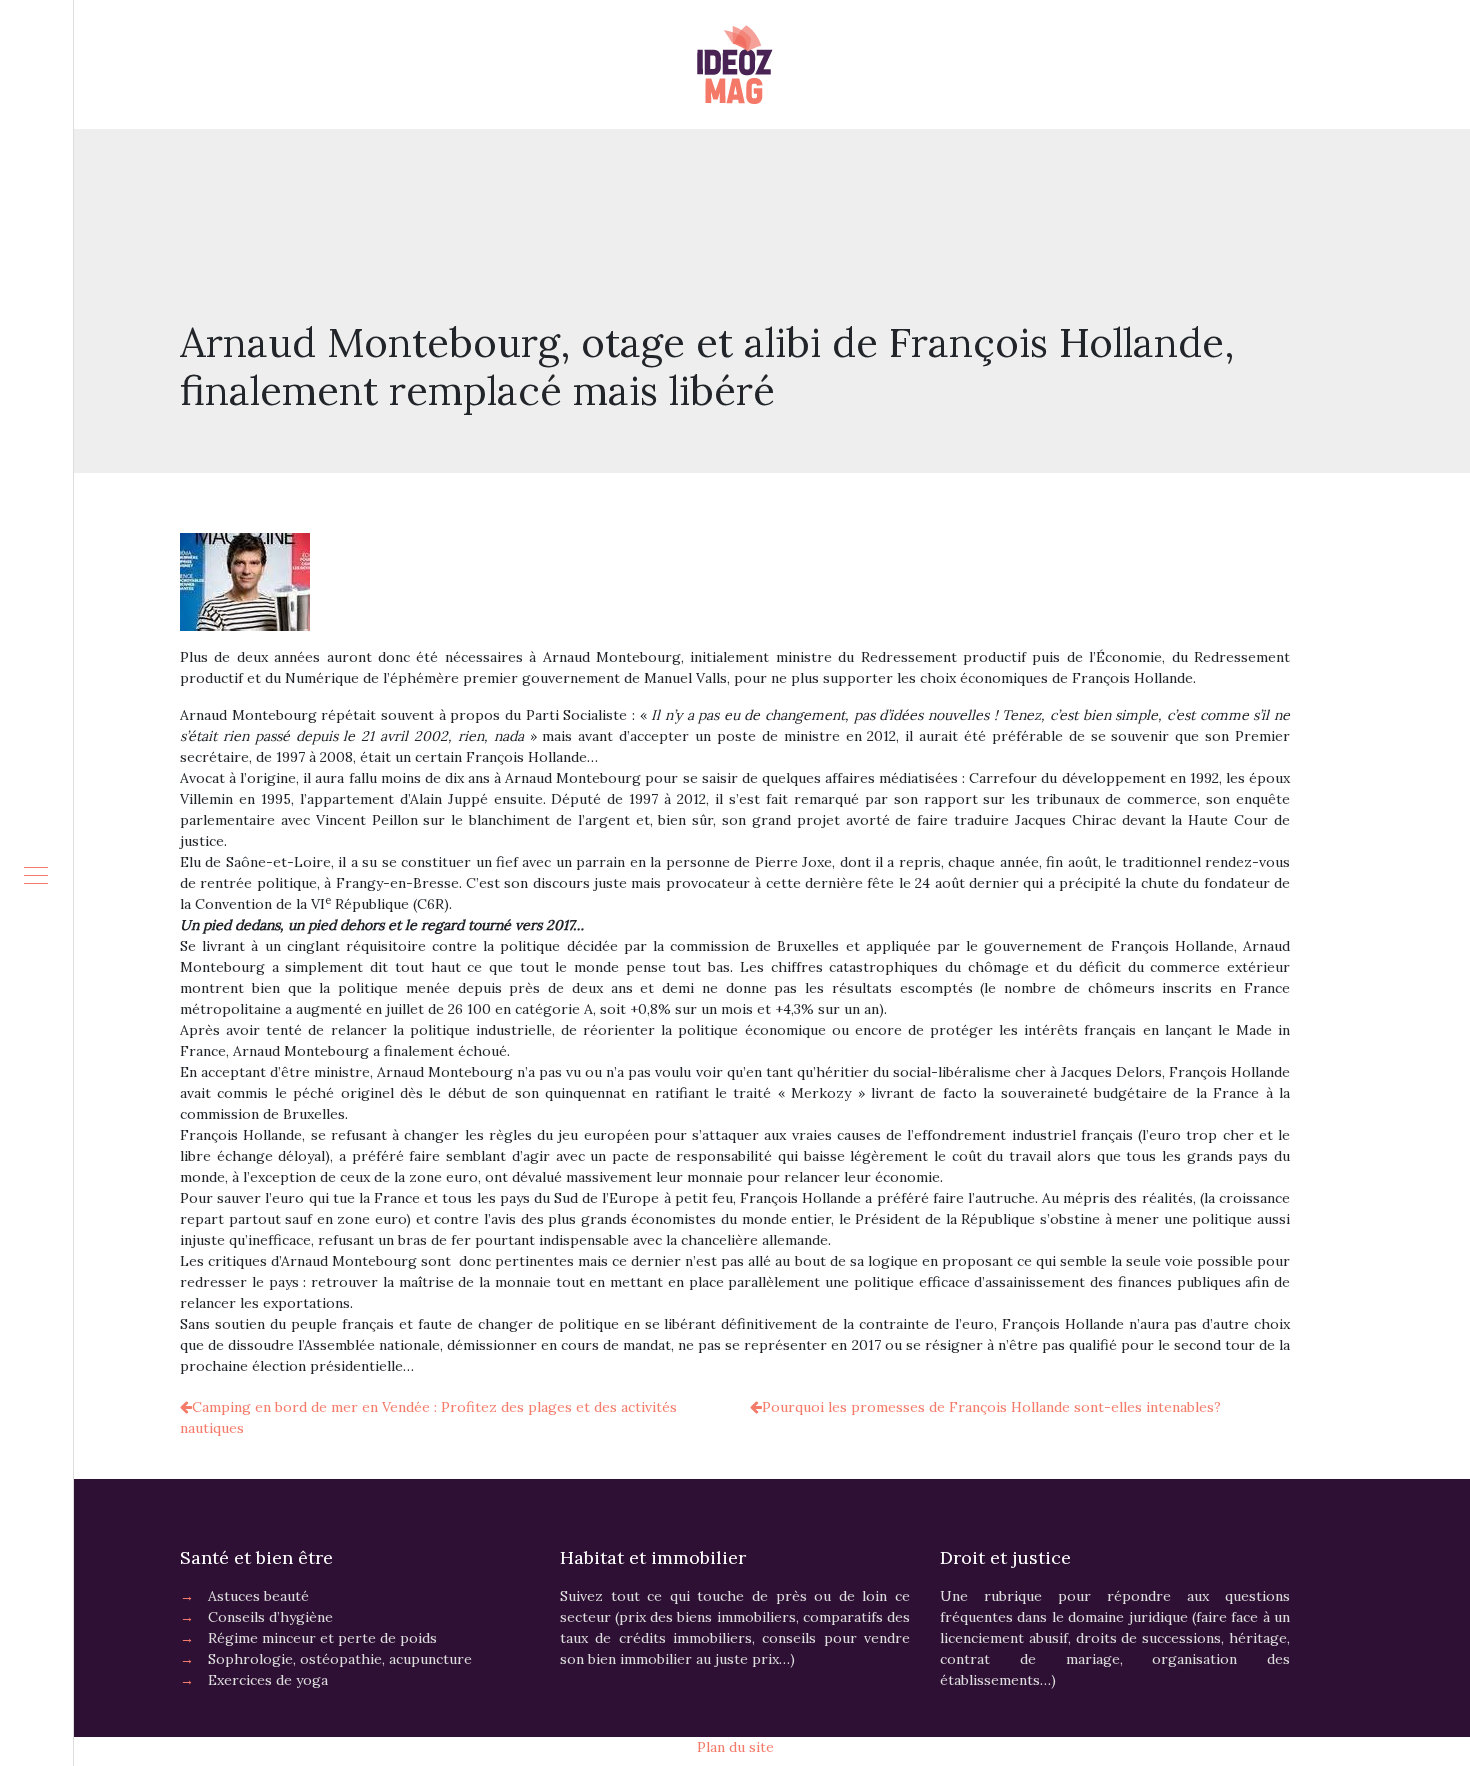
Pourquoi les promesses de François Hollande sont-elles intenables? (991, 1407)
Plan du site (735, 1747)
